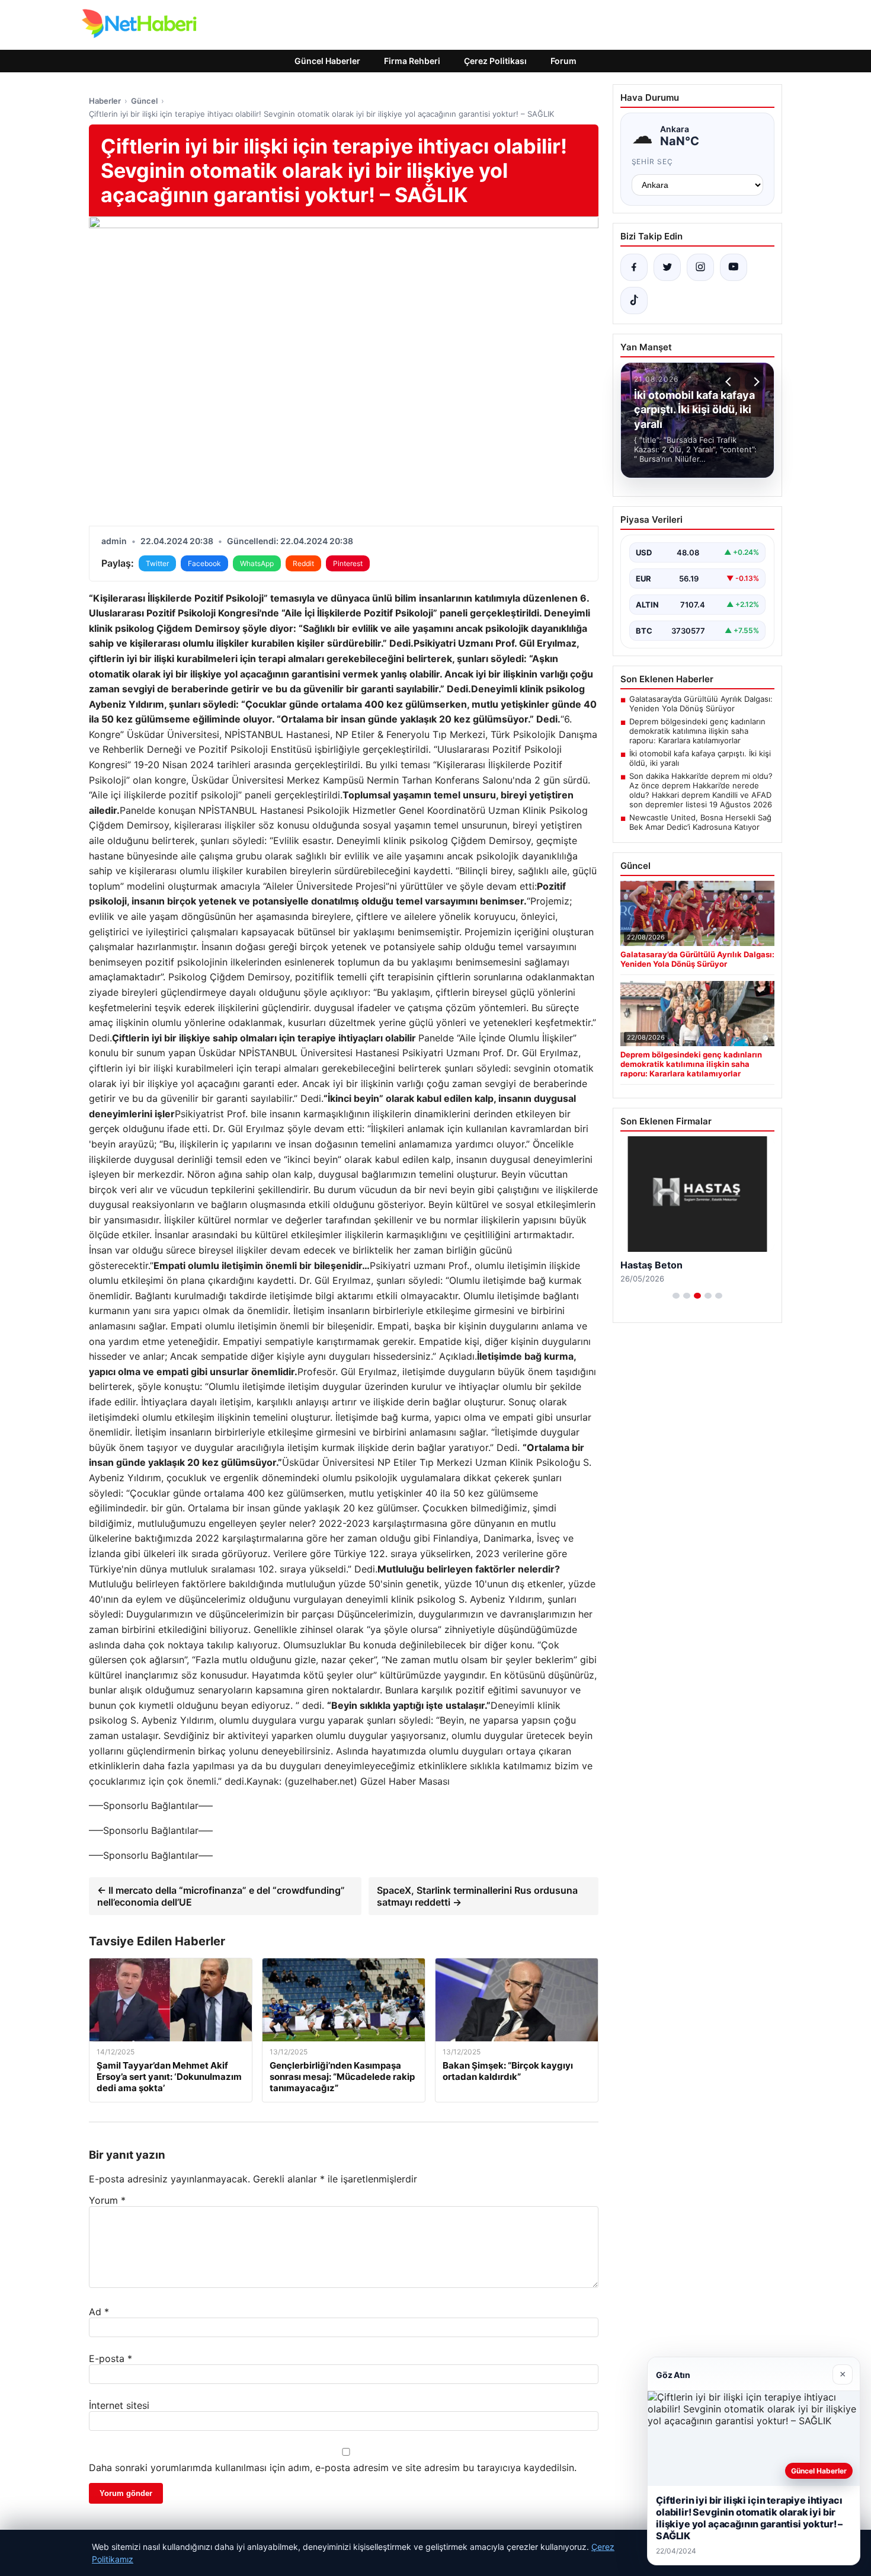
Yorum (107, 2200)
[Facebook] (634, 267)
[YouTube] (734, 267)
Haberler (105, 101)
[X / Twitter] (667, 267)
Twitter (157, 563)
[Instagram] (700, 267)
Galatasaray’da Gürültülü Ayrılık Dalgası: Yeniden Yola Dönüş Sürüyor (701, 704)
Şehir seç (653, 162)
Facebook (204, 563)
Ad (99, 2312)
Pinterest (348, 563)
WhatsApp (257, 563)
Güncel (144, 101)
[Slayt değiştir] (676, 1296)
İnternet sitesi (119, 2405)
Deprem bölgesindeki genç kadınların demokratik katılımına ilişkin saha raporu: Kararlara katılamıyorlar (697, 731)
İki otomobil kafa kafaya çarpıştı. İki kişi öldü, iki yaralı (700, 758)
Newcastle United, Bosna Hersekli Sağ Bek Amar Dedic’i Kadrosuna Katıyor (700, 822)
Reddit (303, 563)
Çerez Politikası (495, 61)
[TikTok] (634, 301)
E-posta (111, 2358)
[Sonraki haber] (755, 382)
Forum (563, 61)
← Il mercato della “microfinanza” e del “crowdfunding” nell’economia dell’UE (221, 1896)
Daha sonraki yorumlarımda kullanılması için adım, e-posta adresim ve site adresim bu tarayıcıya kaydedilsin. (333, 2468)
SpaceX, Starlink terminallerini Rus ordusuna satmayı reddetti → (477, 1896)
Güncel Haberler (327, 61)
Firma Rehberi (412, 61)
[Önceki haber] (730, 382)
